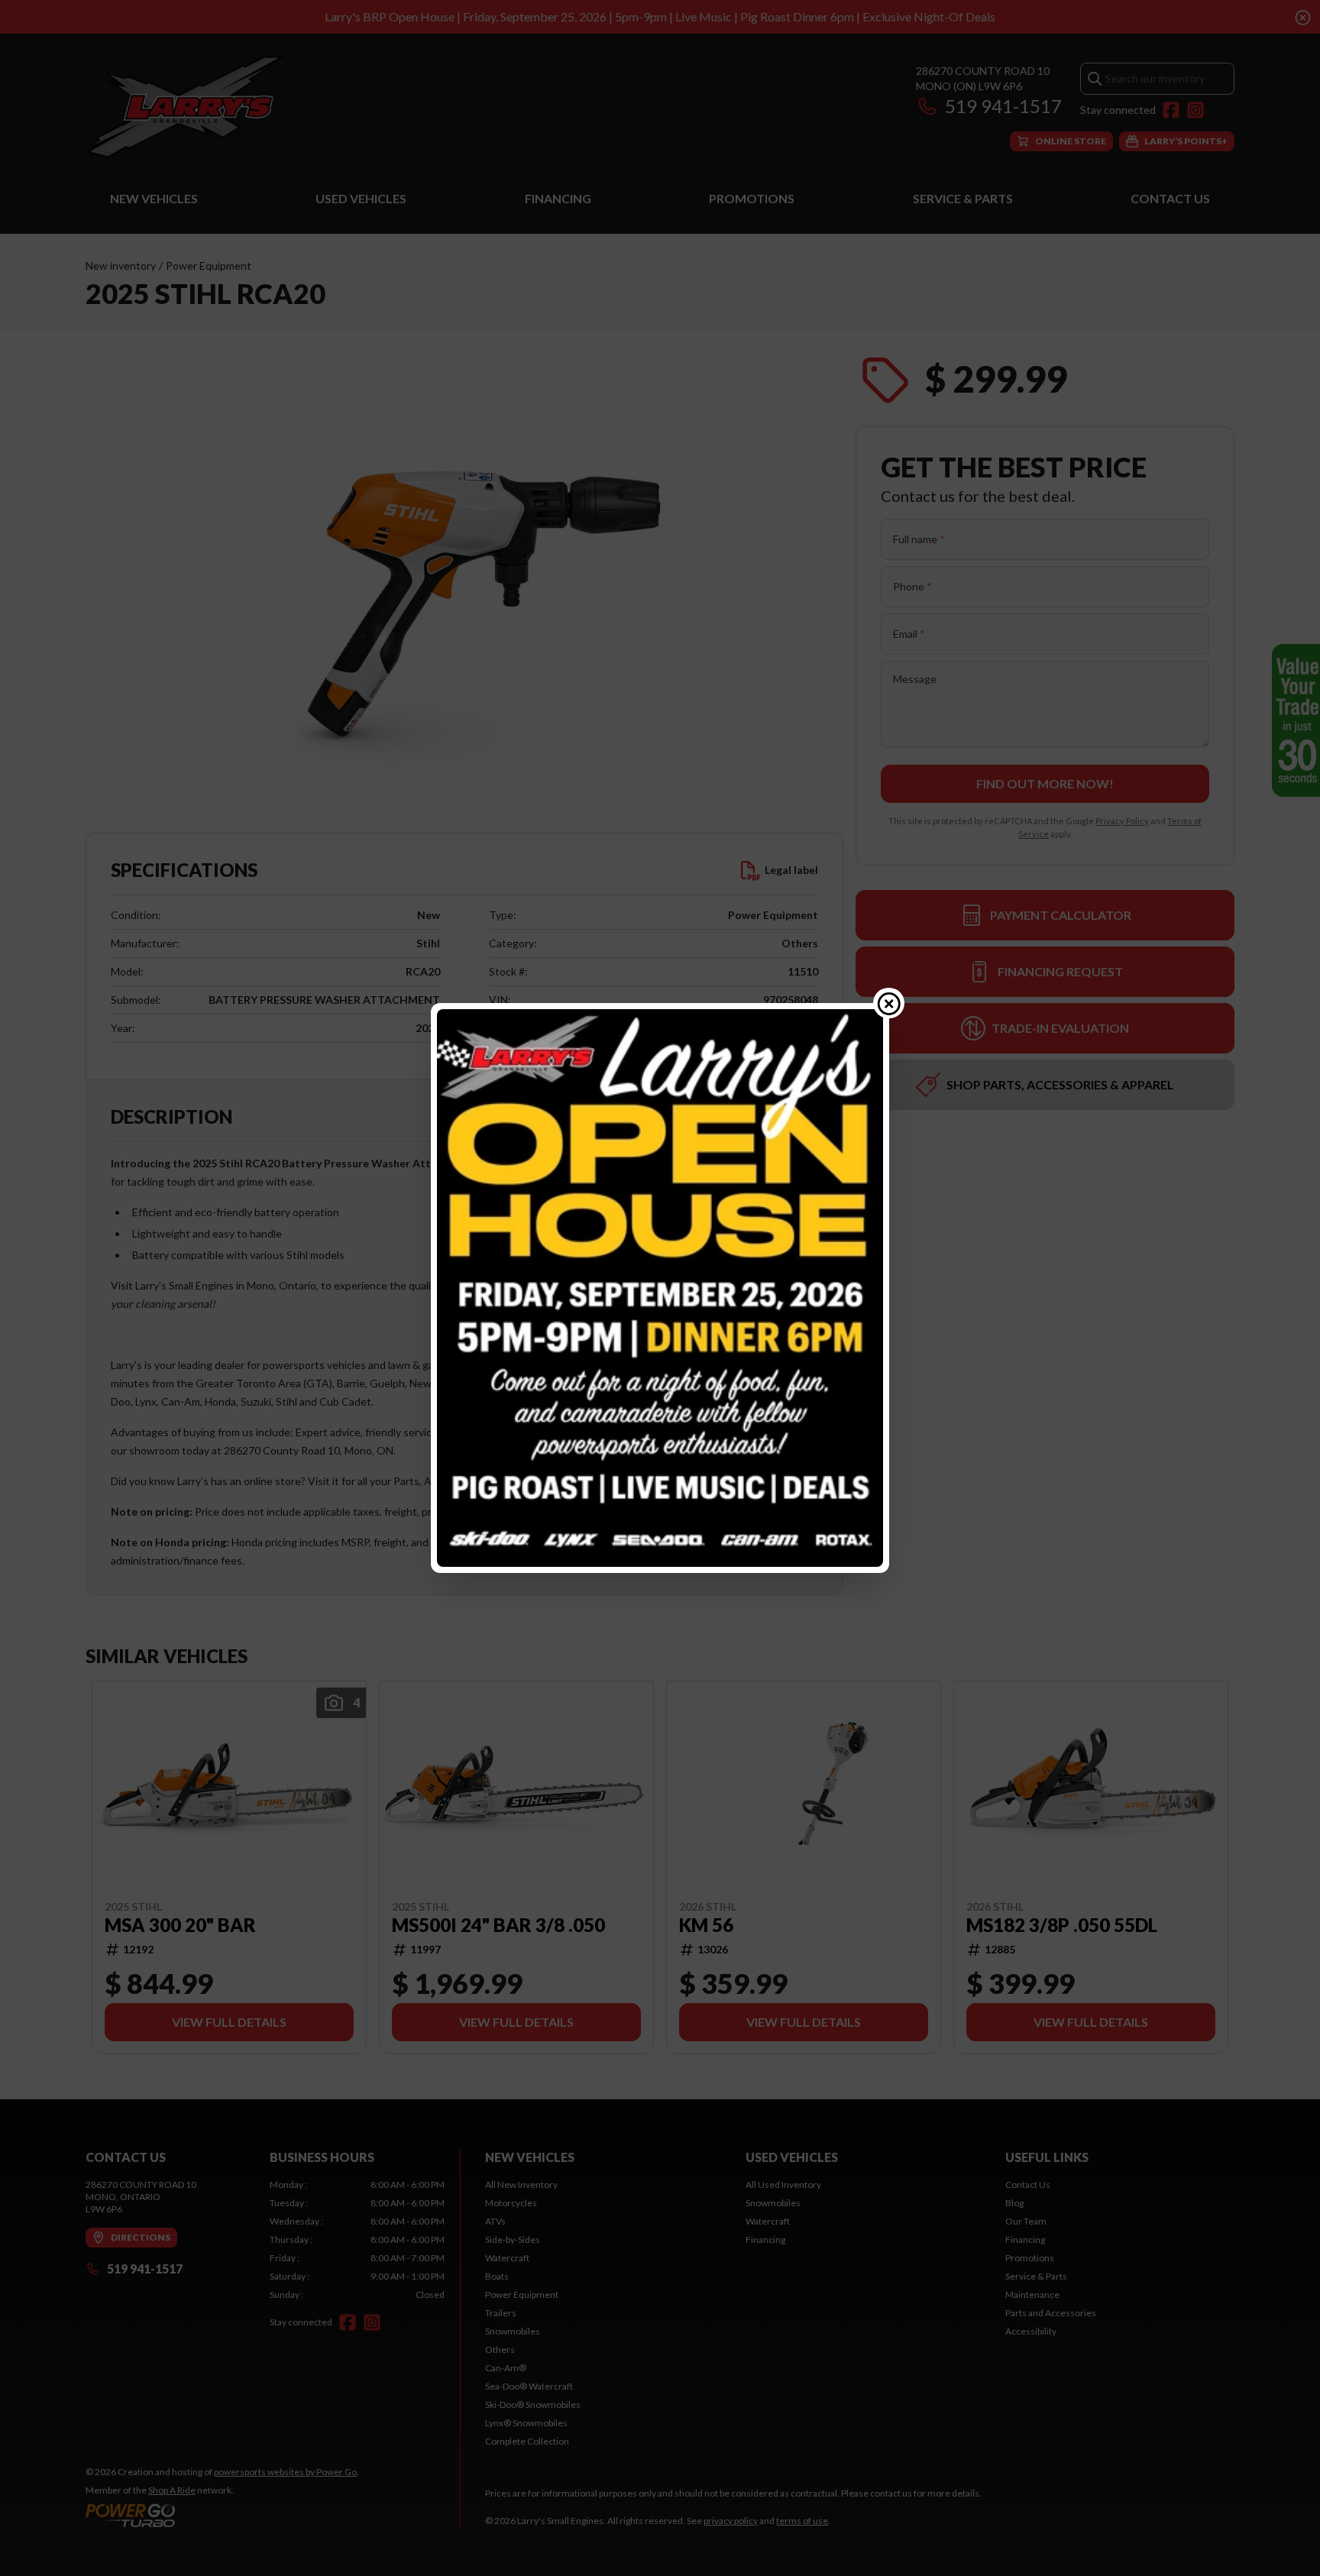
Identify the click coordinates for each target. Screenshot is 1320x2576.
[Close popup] (889, 1003)
